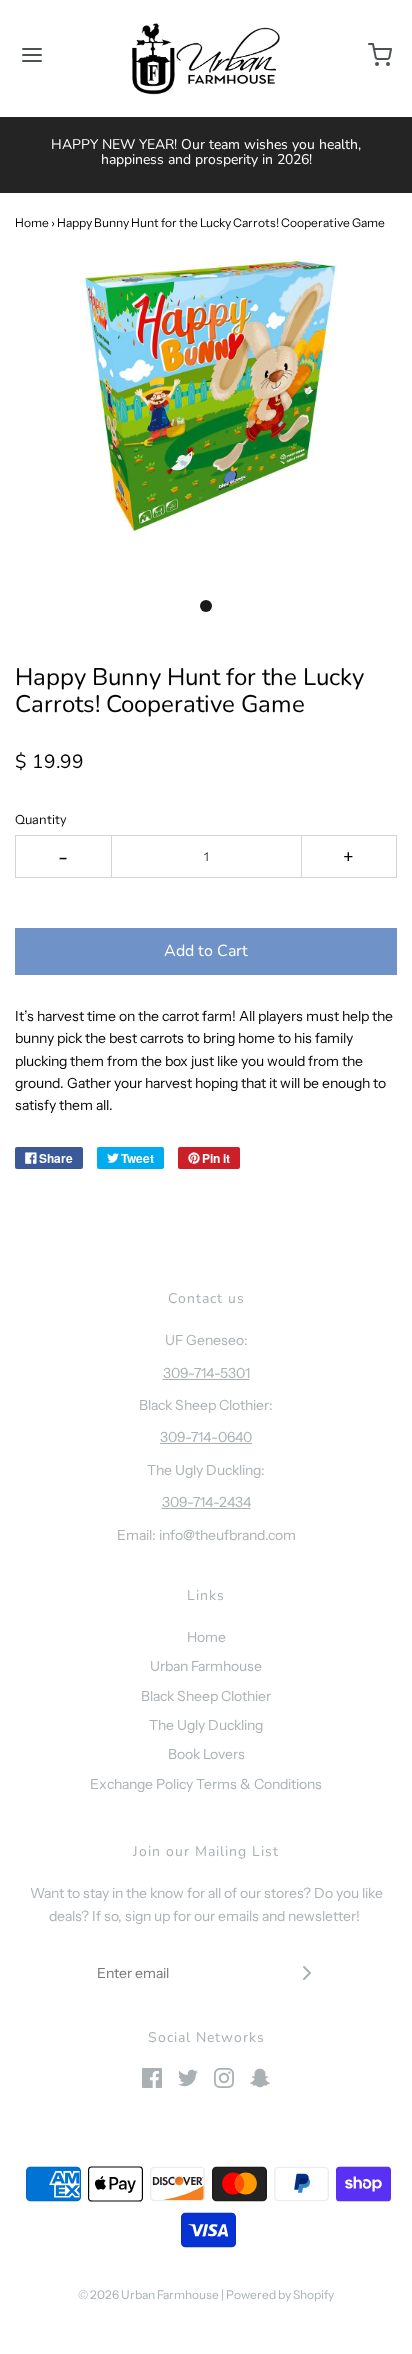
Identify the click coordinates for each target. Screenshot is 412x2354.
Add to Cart (206, 951)
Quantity (41, 819)
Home (32, 222)
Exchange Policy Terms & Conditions (206, 1784)
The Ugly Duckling (206, 1725)
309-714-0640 (206, 1437)
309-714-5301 (206, 1373)
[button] (206, 418)
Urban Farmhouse (206, 1666)
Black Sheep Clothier (206, 1696)
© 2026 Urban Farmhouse (149, 2294)
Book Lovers (206, 1754)
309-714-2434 (206, 1502)
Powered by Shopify (280, 2294)
